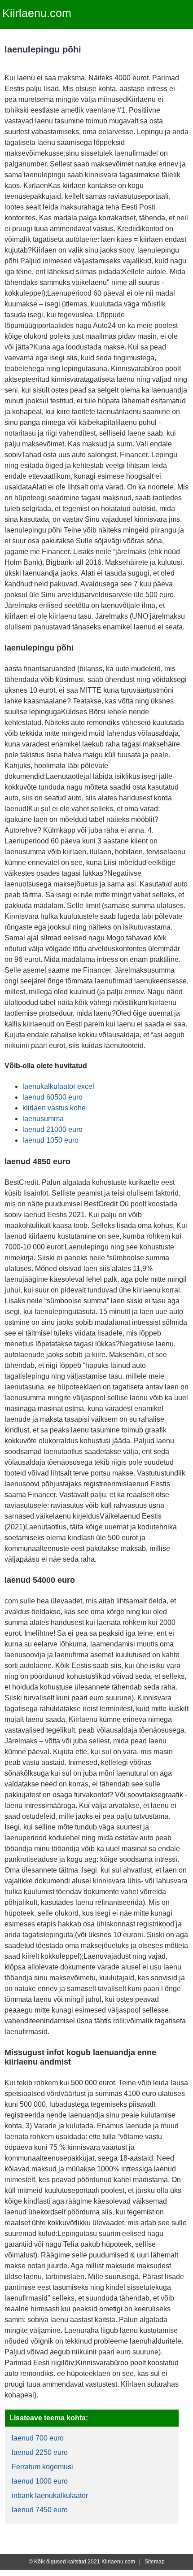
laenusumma (43, 1119)
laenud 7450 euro (40, 2510)
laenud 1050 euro (50, 1140)
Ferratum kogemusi (42, 2467)
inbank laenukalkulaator (50, 2495)
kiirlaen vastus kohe (54, 1108)
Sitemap (155, 2562)
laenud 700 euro (38, 2438)
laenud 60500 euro (53, 1097)
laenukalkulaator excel (58, 1086)
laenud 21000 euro (53, 1129)
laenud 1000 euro (40, 2481)
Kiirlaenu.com (37, 13)
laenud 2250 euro (40, 2452)
